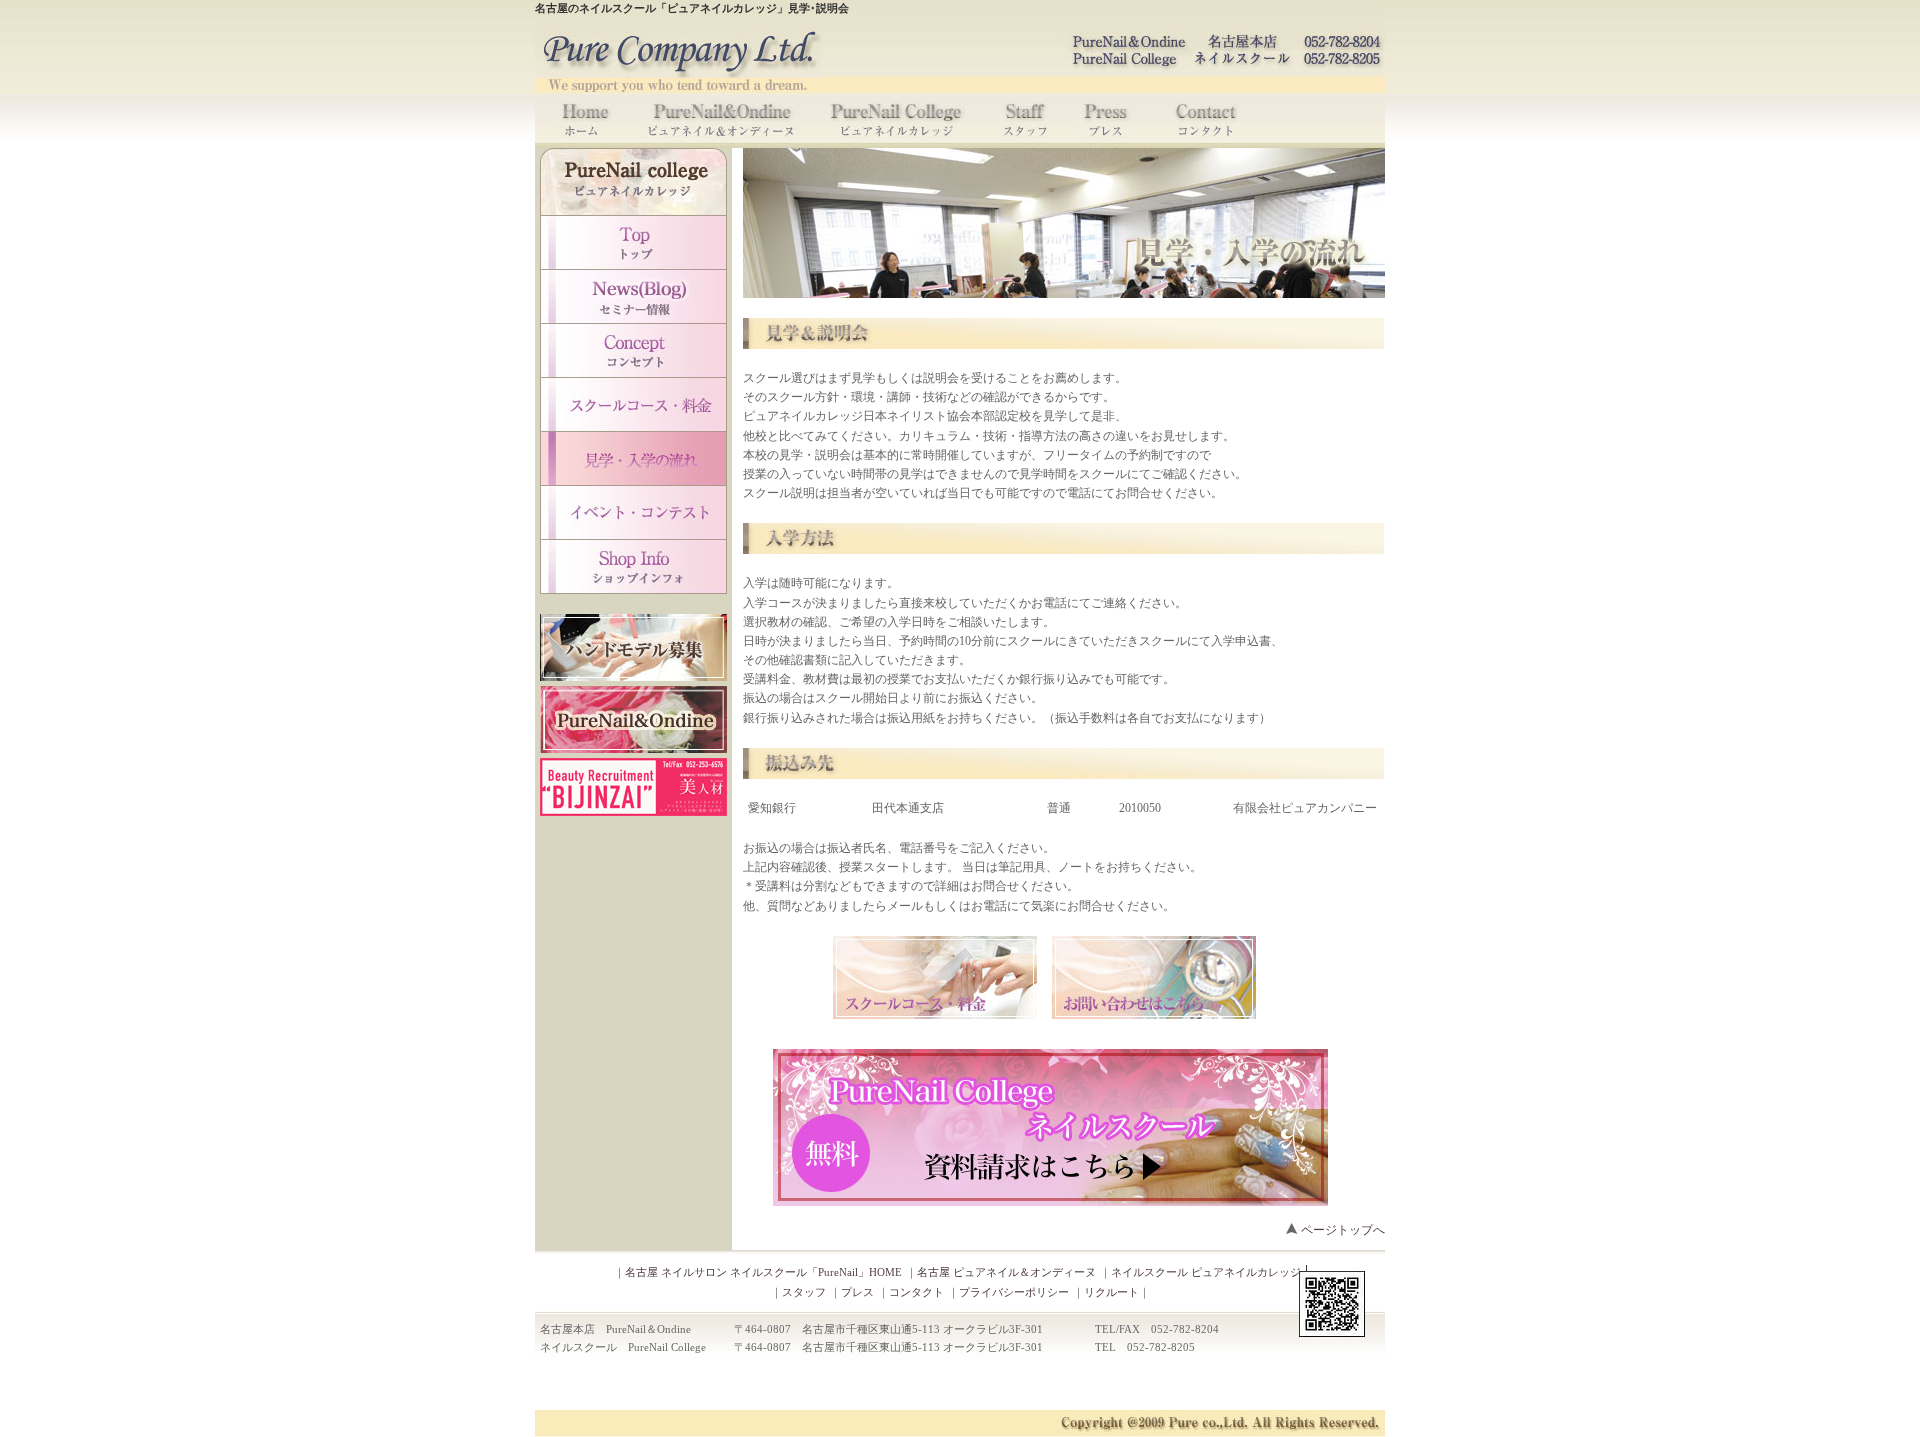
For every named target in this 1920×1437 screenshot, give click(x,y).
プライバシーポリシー (1014, 1292)
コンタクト (916, 1292)
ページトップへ (1343, 1230)
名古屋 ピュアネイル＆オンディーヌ (1006, 1272)
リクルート (1111, 1292)
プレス (857, 1292)
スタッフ (804, 1292)
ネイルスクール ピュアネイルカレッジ (1206, 1272)
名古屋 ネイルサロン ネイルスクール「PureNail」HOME (763, 1272)
